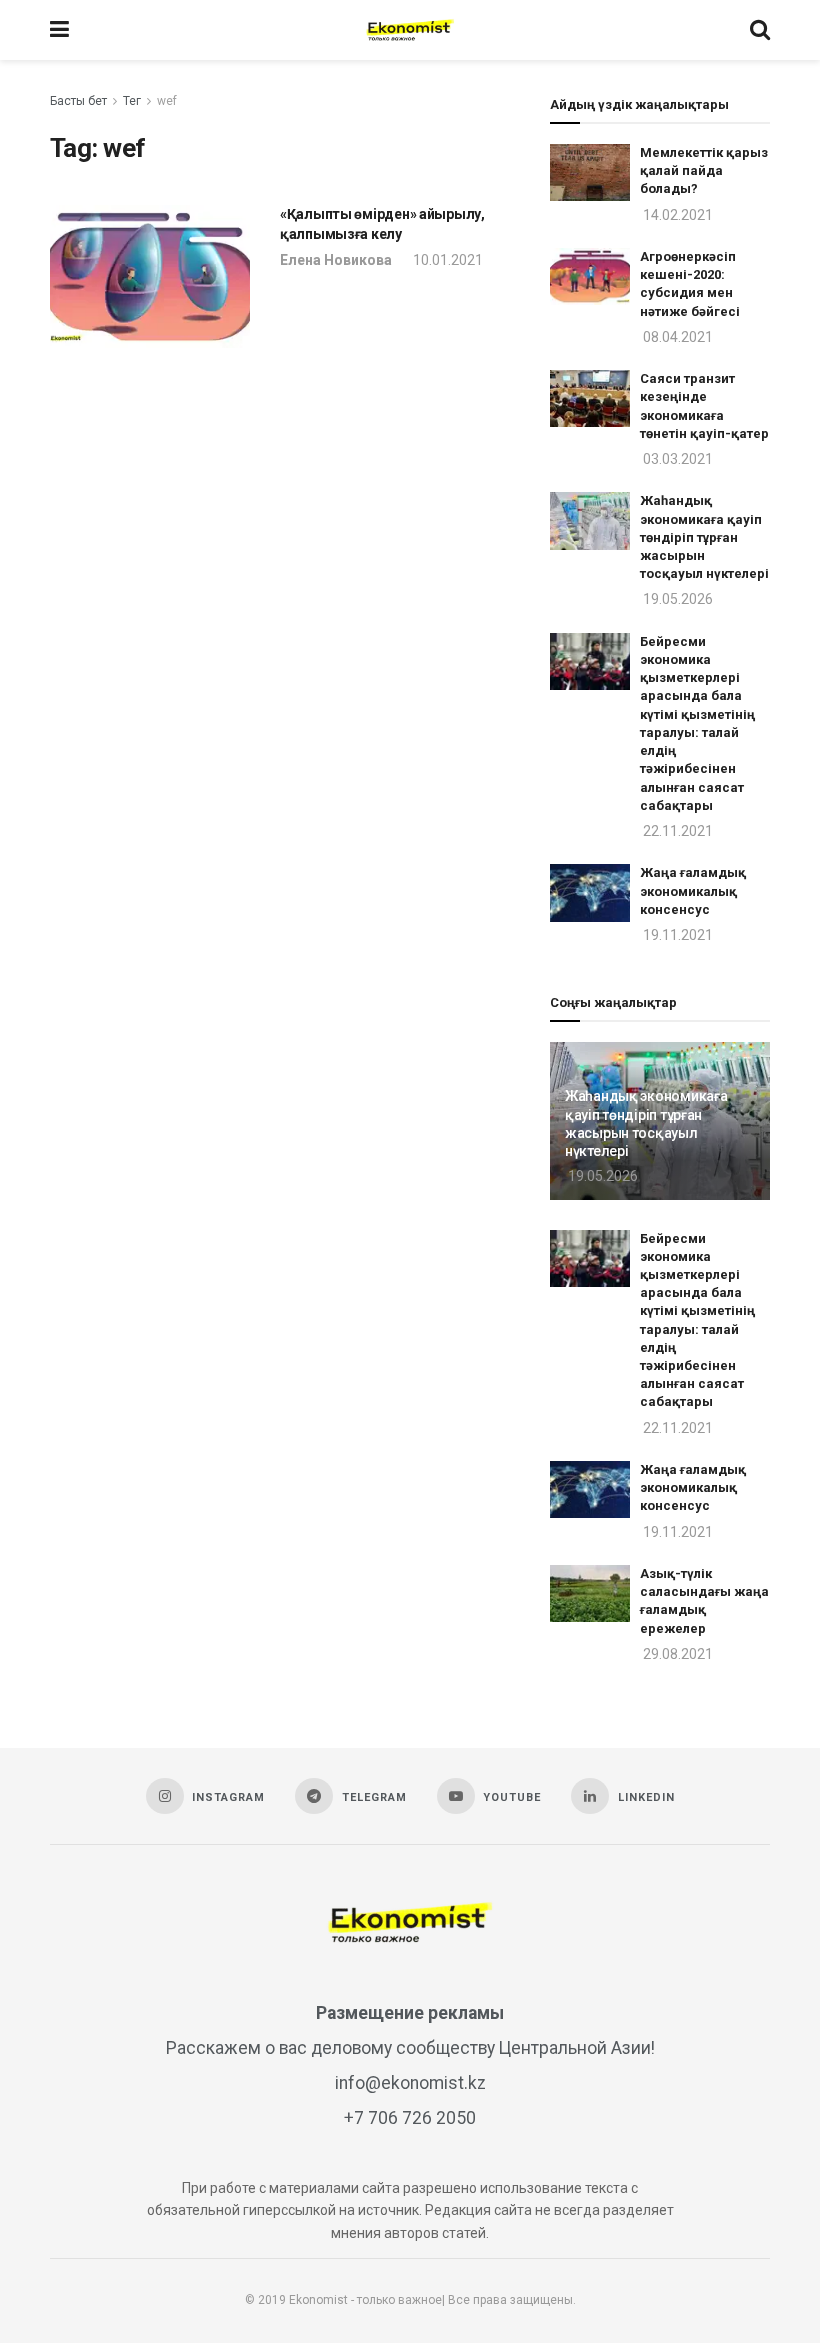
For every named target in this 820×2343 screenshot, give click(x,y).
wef (167, 101)
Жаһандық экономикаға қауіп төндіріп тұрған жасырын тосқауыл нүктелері (704, 537)
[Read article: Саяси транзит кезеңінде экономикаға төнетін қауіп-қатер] (590, 398)
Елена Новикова (336, 260)
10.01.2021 (446, 260)
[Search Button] (760, 30)
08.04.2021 (676, 337)
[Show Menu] (59, 30)
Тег (132, 101)
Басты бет (78, 101)
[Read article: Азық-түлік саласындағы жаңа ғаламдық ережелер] (590, 1593)
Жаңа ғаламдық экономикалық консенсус (693, 890)
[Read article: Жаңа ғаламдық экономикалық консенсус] (590, 892)
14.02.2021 (676, 215)
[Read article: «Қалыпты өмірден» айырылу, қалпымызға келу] (150, 276)
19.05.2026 (676, 599)
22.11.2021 (676, 831)
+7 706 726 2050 (410, 2118)
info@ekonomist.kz (410, 2083)
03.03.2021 (676, 459)
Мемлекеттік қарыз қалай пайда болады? (704, 170)
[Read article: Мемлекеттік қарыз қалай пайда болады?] (590, 172)
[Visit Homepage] (410, 30)
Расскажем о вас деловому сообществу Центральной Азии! (410, 2048)
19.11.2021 (676, 935)
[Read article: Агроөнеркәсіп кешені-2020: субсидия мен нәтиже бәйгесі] (590, 276)
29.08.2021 (676, 1654)
